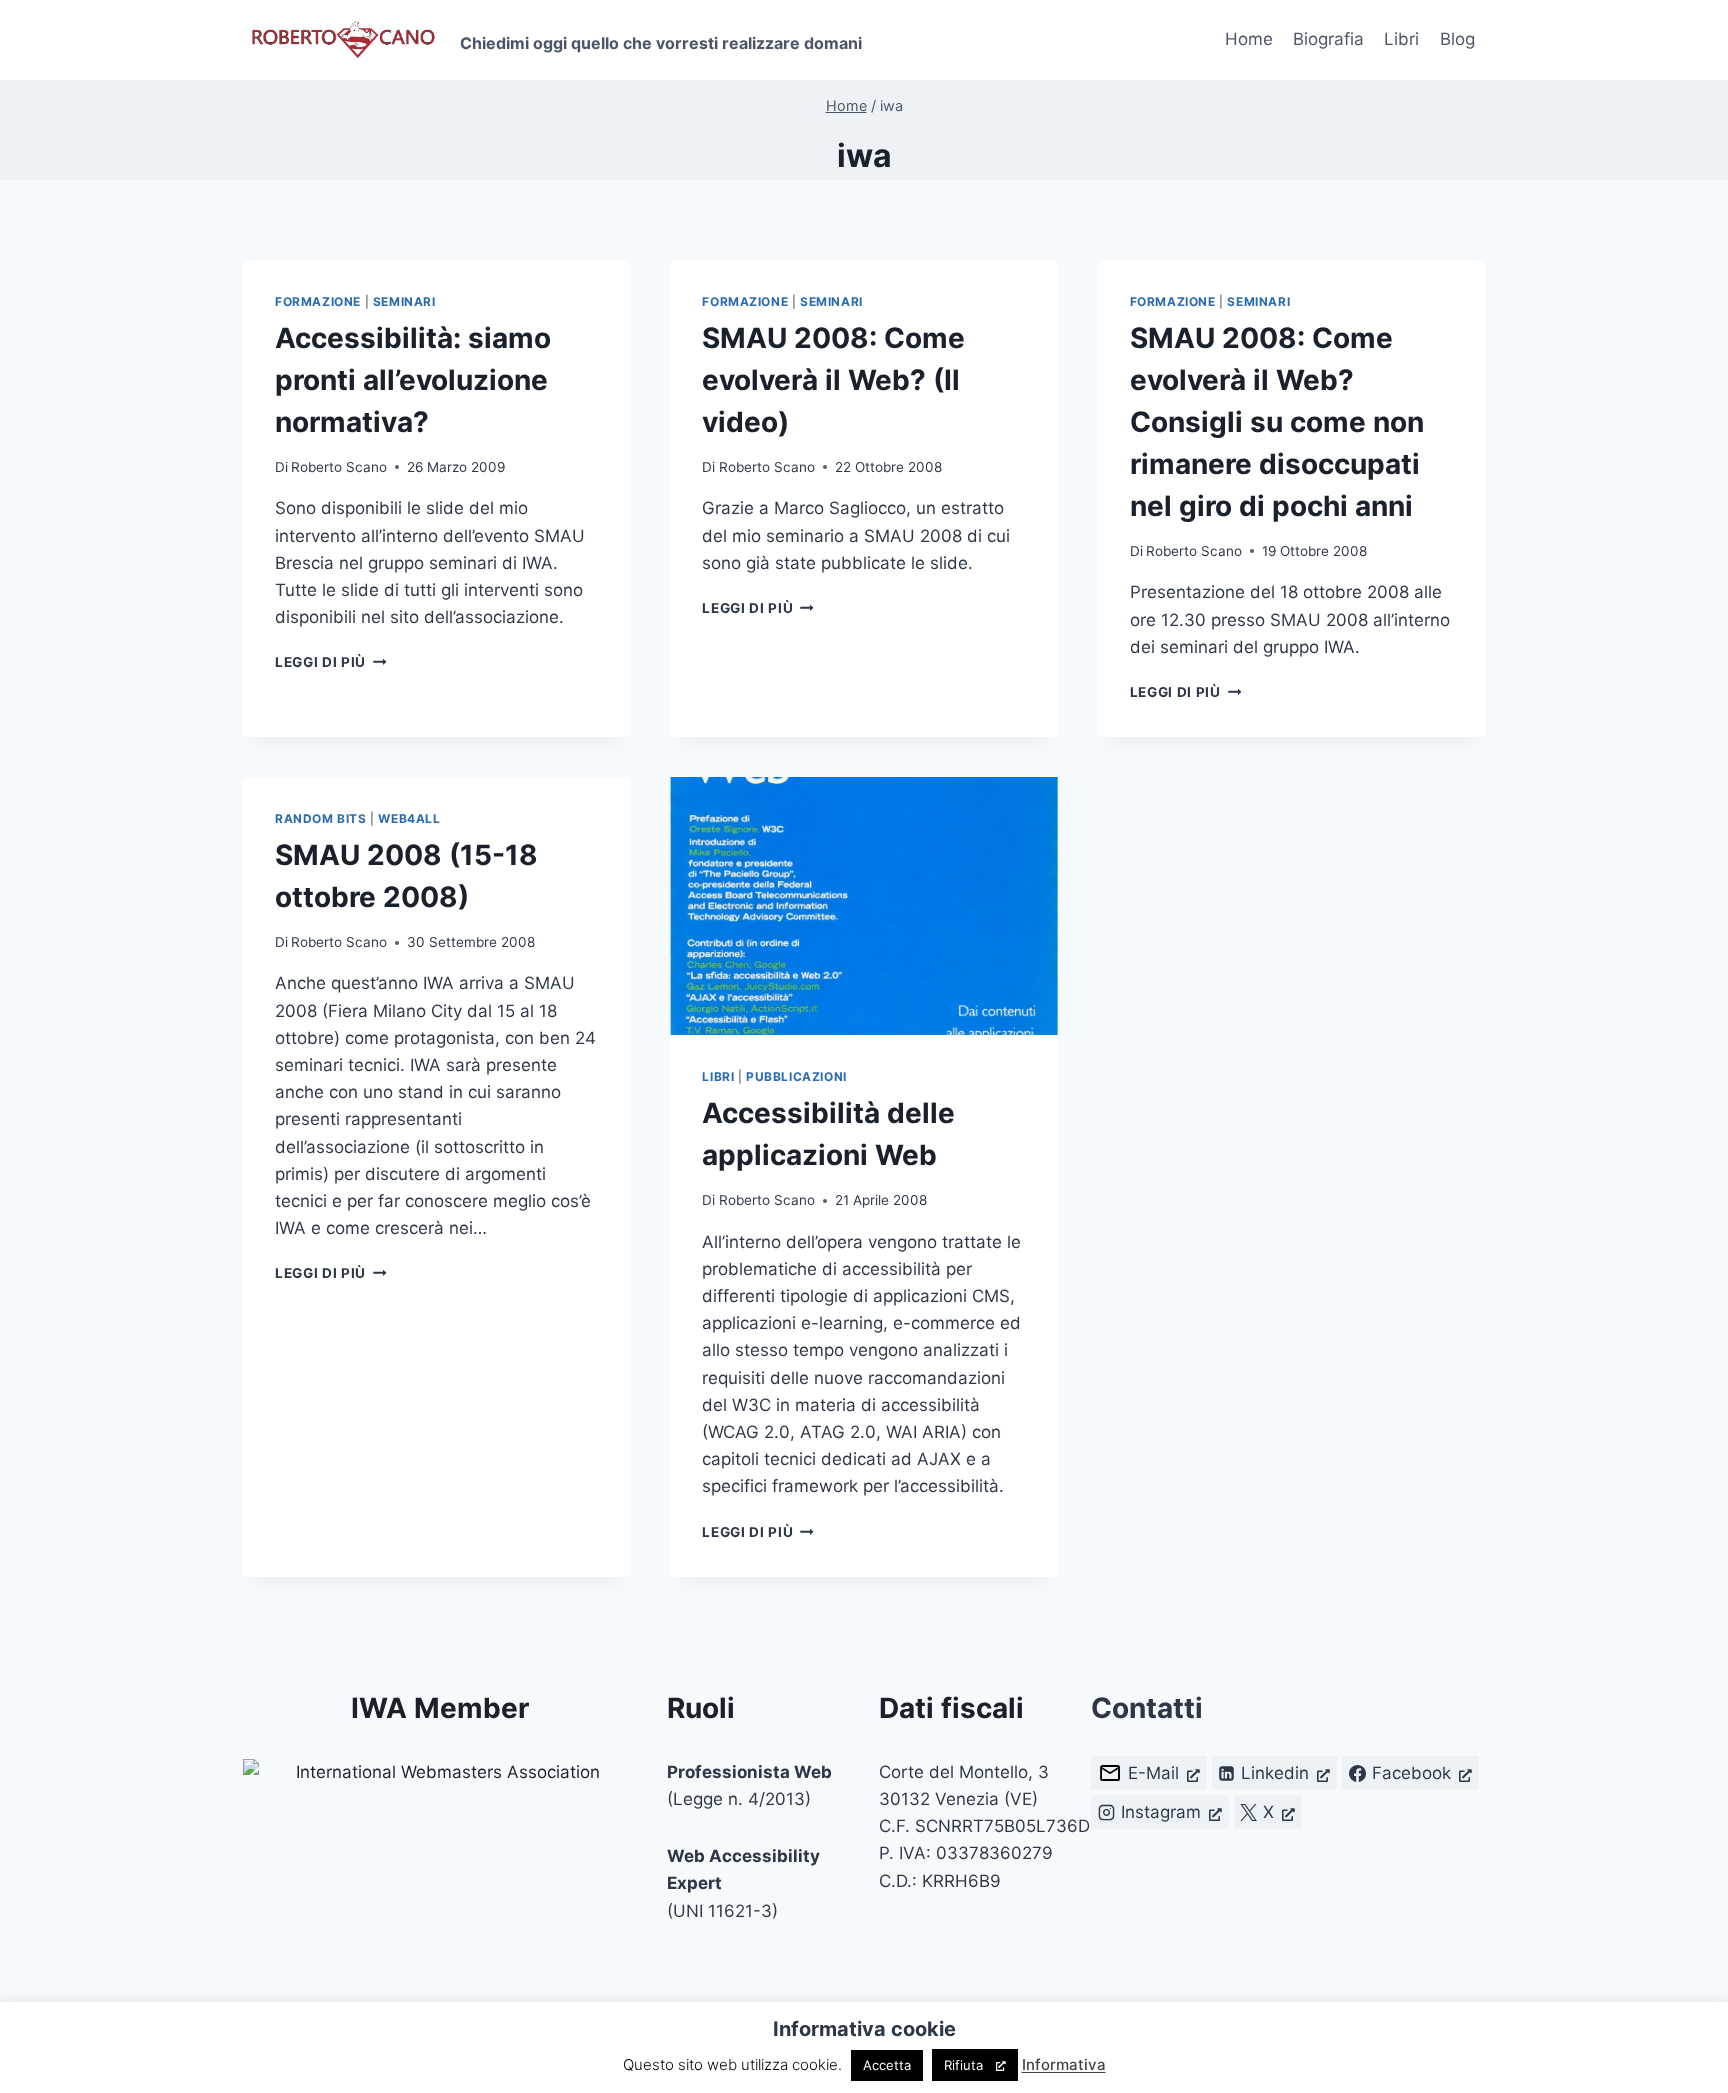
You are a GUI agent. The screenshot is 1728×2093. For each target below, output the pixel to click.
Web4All (409, 818)
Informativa (1064, 2064)
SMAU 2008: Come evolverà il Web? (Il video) (833, 380)
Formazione (318, 301)
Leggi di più (331, 662)
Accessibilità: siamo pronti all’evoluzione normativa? (413, 380)
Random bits (321, 818)
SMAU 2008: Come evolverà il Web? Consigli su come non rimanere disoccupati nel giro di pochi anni (1277, 422)
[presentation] (863, 906)
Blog (1457, 39)
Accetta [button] (887, 2065)
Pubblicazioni (796, 1076)
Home (1249, 39)
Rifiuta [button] (963, 2065)
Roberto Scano (339, 467)
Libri (1401, 39)
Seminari (404, 301)
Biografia (1328, 39)
